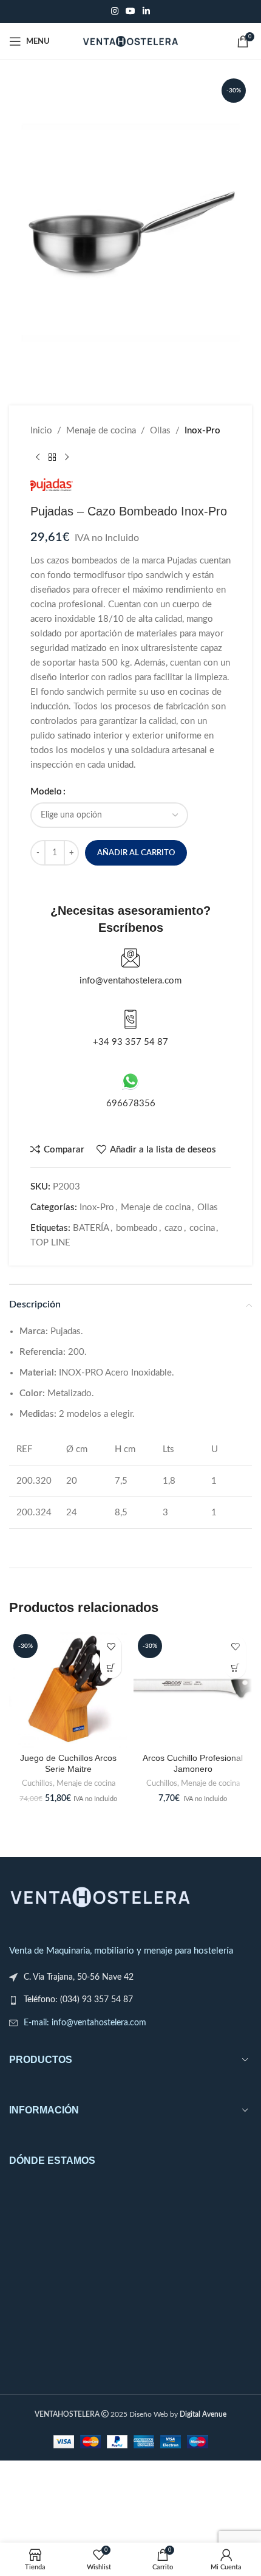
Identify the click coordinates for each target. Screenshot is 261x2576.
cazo (174, 1228)
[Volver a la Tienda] (52, 458)
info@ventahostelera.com (130, 981)
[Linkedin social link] (146, 12)
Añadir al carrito (136, 853)
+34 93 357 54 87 (130, 1042)
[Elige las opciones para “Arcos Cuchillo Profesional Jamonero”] (235, 1668)
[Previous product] (38, 458)
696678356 (131, 1104)
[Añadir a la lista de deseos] (111, 1646)
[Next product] (67, 458)
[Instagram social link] (115, 12)
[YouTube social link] (130, 12)
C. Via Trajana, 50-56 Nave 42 (79, 1977)
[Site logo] (131, 41)
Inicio (41, 431)
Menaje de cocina (101, 431)
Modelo (46, 792)
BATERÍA (91, 1228)
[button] (111, 1668)
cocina (202, 1228)
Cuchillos (37, 1783)
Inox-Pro (202, 431)
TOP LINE (50, 1243)
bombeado (137, 1228)
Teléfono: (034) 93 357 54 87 (78, 2000)
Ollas (160, 431)
